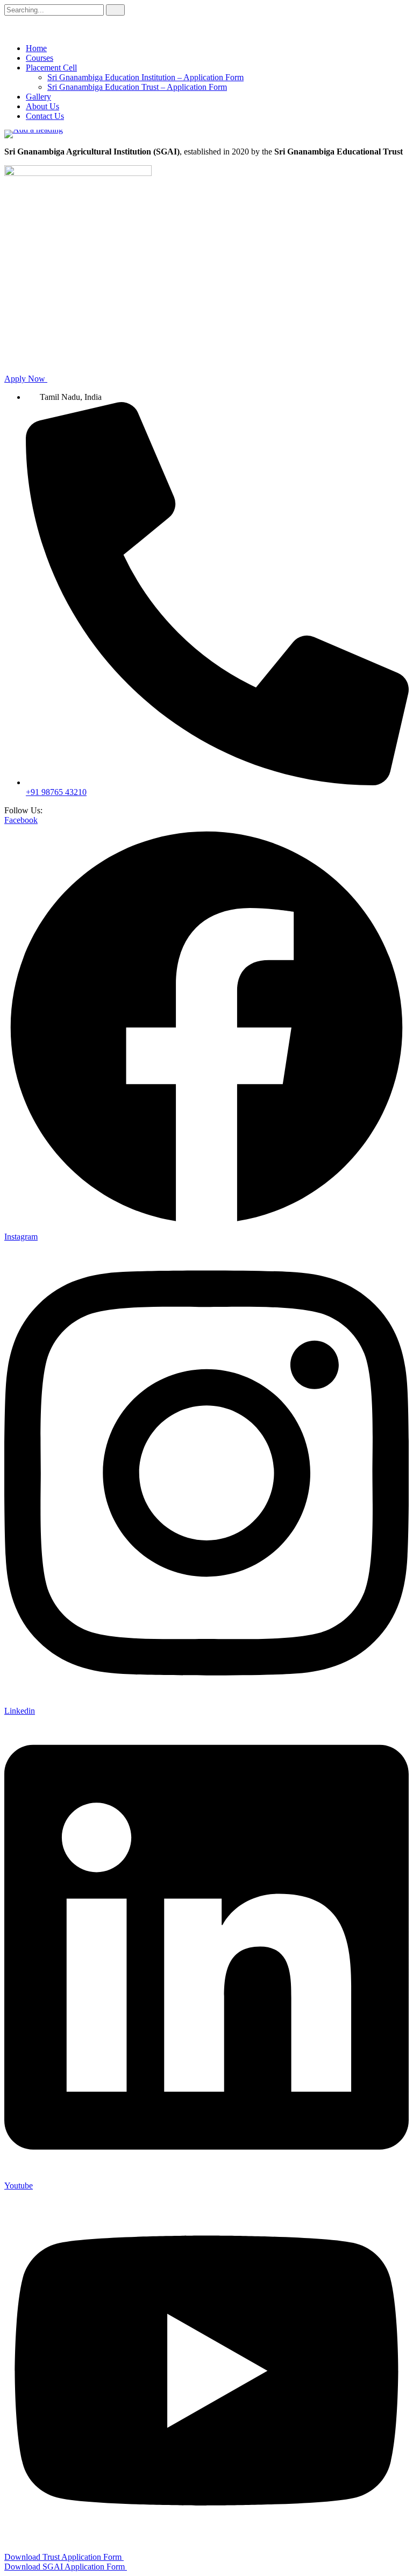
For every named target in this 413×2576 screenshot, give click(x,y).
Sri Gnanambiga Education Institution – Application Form (145, 77)
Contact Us (45, 116)
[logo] (206, 134)
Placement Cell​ (51, 68)
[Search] (115, 10)
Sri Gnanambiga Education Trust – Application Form (137, 87)
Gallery (38, 97)
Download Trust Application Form (64, 2557)
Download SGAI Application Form (66, 2567)
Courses (40, 58)
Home (36, 48)
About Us (42, 106)
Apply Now (26, 379)
